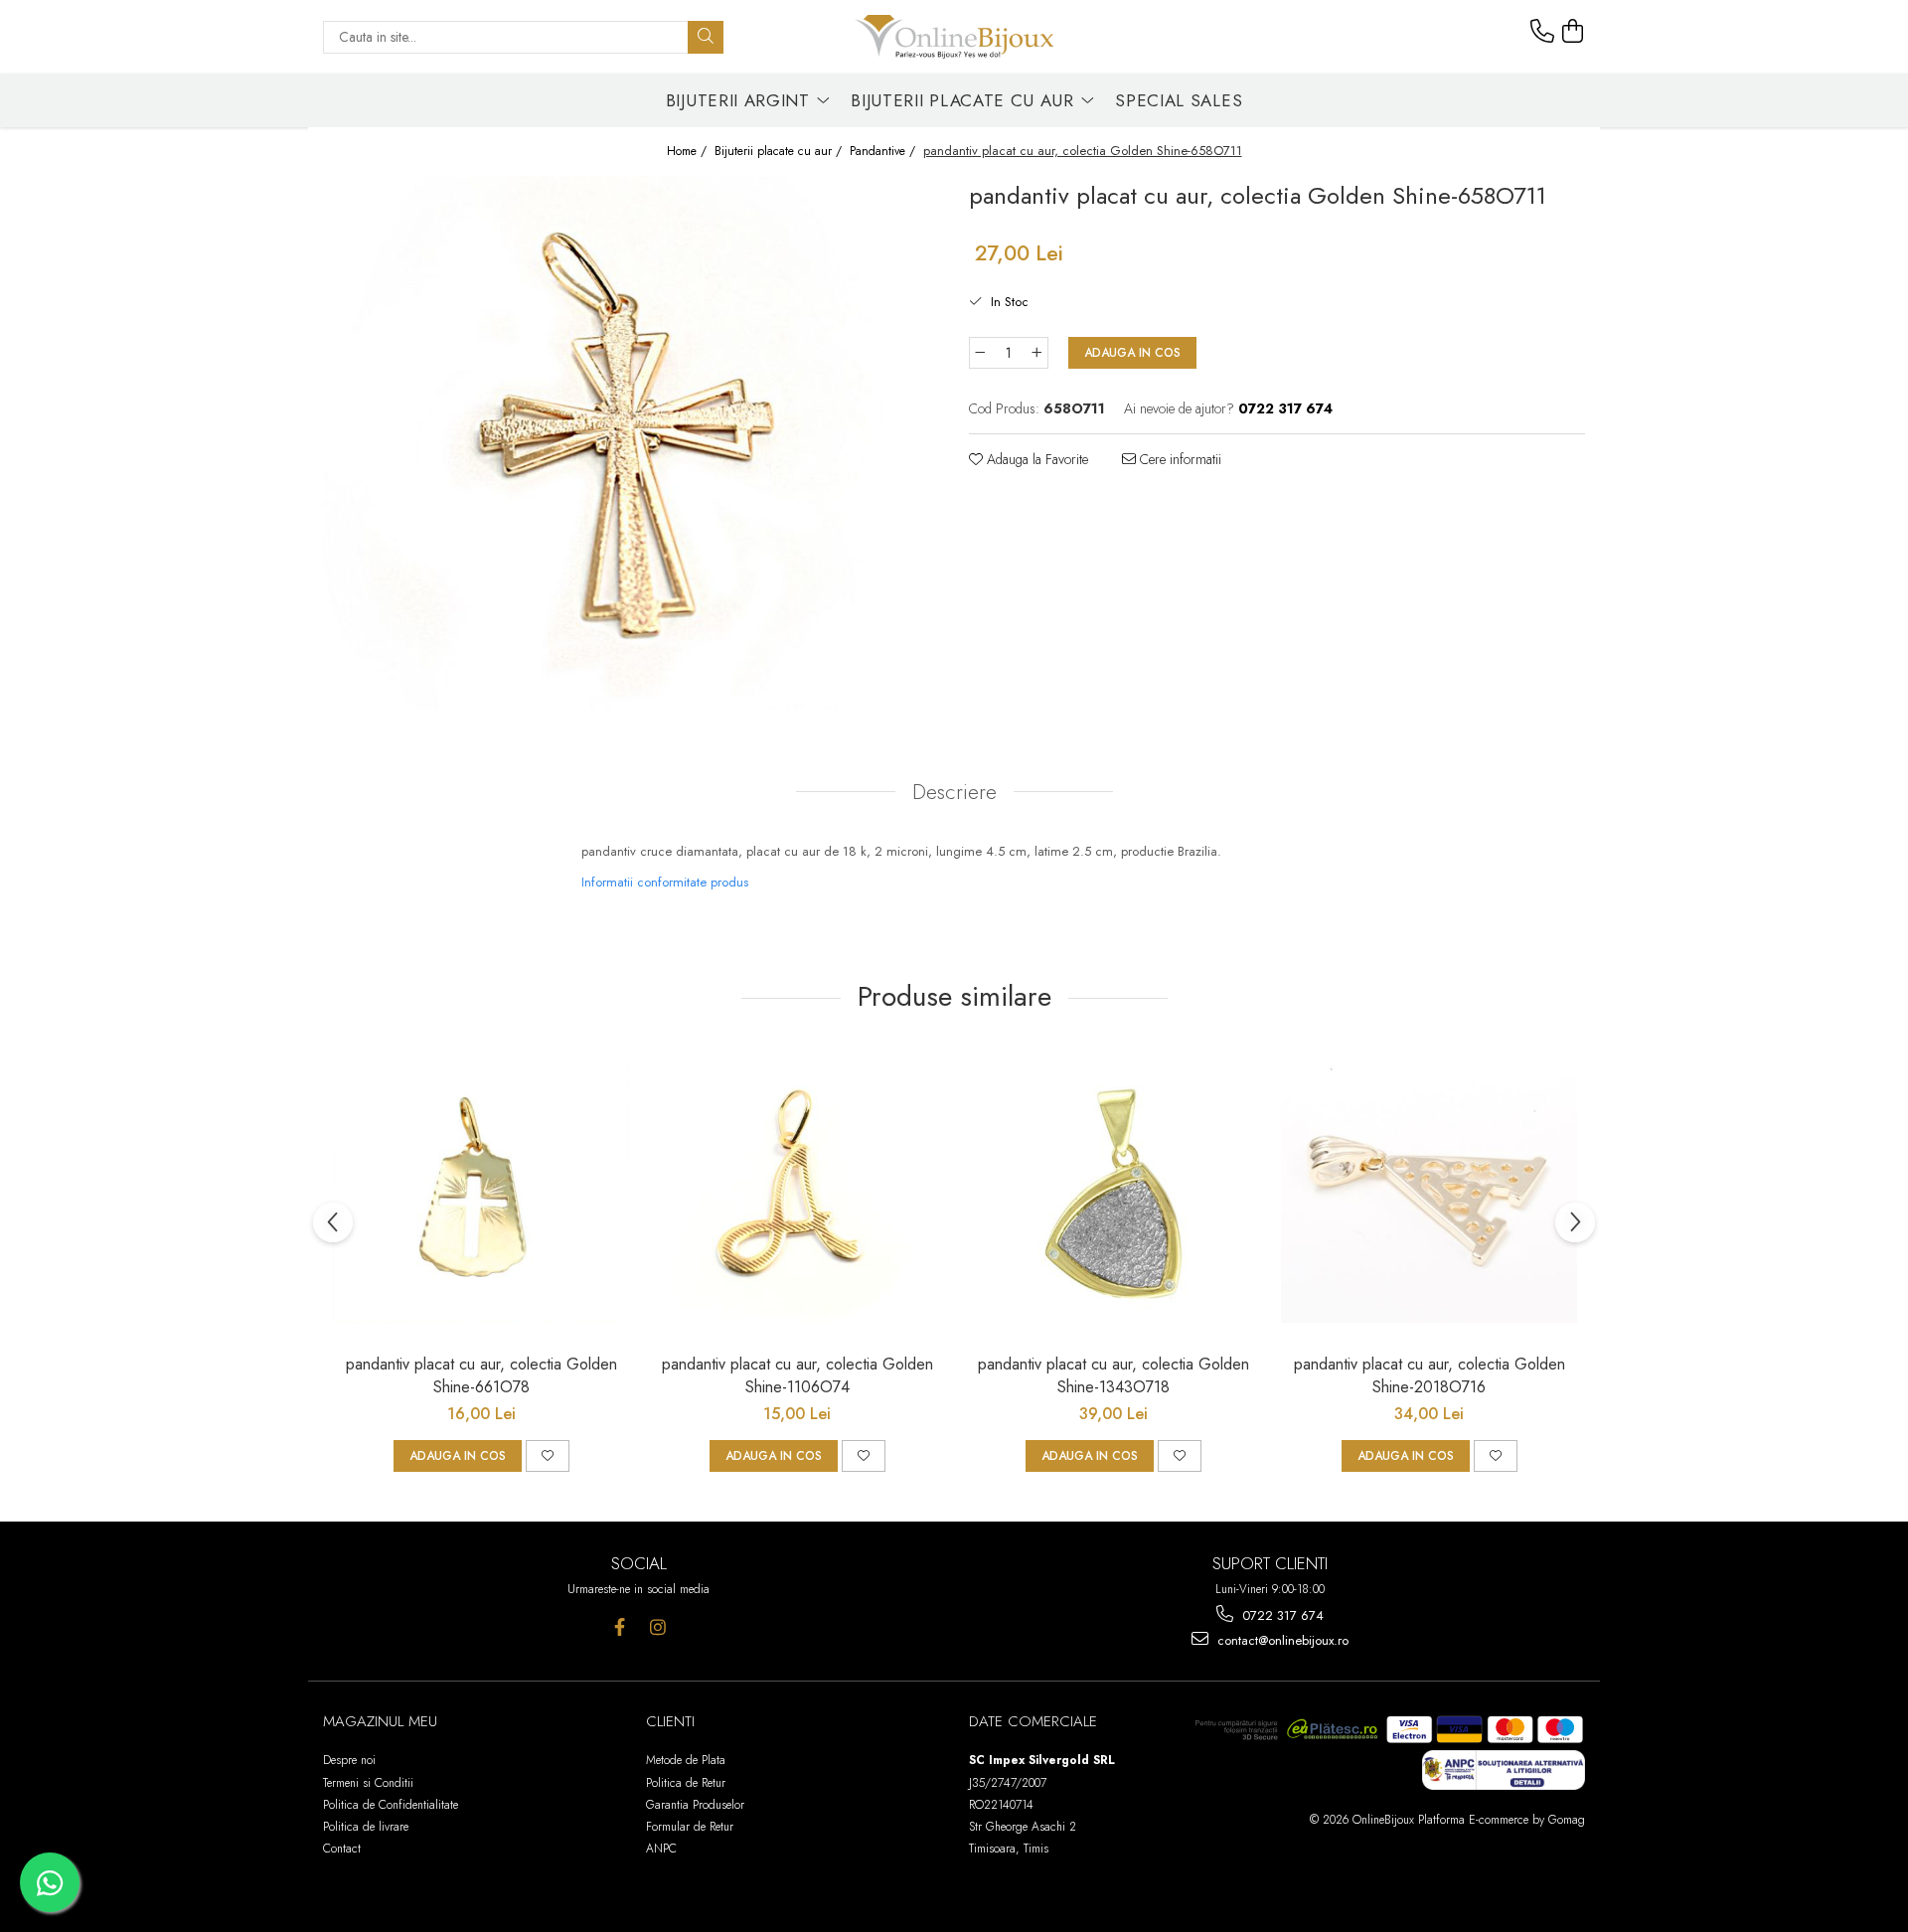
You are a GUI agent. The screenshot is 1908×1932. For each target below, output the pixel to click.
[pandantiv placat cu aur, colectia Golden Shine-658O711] (631, 443)
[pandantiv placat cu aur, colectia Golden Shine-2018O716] (1429, 1195)
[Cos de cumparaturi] (1573, 32)
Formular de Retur (690, 1827)
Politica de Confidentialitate (391, 1805)
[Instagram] (658, 1627)
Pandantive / (884, 152)
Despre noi (349, 1760)
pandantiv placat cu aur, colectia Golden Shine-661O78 (481, 1375)
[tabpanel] (631, 443)
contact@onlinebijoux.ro (1281, 1640)
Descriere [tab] (954, 792)
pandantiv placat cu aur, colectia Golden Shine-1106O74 (797, 1375)
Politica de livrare (366, 1827)
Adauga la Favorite (1035, 459)
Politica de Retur (686, 1783)
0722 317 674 (1281, 1615)
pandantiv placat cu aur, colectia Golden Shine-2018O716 (1430, 1375)
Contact (342, 1849)
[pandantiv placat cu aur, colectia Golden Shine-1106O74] (797, 1195)
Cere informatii (1179, 459)
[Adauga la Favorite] (548, 1456)
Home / (689, 152)
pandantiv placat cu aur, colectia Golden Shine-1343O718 (1113, 1375)
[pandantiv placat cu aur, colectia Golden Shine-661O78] (481, 1195)
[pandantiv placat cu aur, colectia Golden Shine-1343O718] (1113, 1195)
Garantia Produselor (695, 1805)
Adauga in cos (1132, 353)
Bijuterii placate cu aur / (780, 152)
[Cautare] (706, 37)
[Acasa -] (954, 37)
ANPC (661, 1849)
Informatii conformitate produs (665, 882)
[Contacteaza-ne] (1542, 32)
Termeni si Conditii (368, 1783)
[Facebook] (620, 1627)
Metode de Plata (686, 1760)
